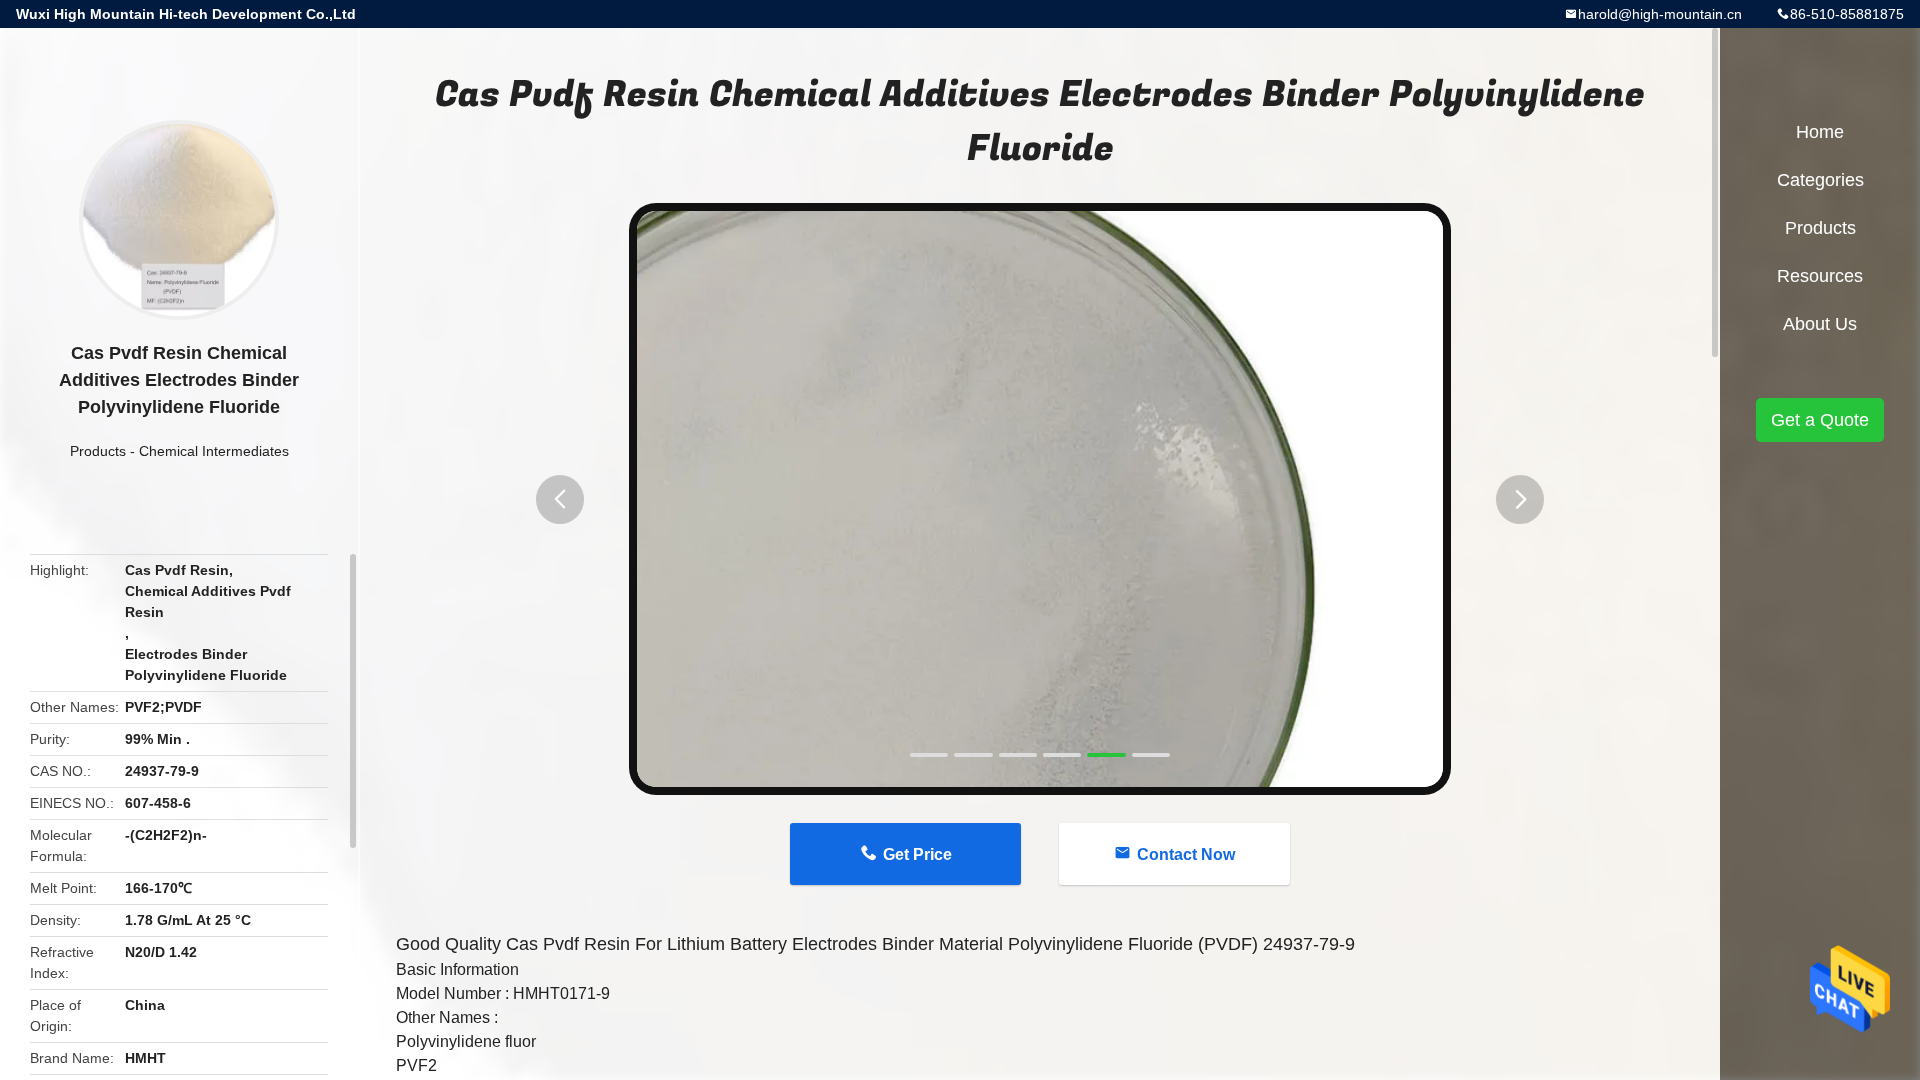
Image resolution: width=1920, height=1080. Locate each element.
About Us (1820, 324)
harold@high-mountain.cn (1660, 14)
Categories (1820, 180)
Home (1820, 132)
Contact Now (1186, 854)
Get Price (917, 854)
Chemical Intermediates (214, 451)
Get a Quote (1820, 420)
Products (98, 451)
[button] (560, 499)
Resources (1820, 276)
